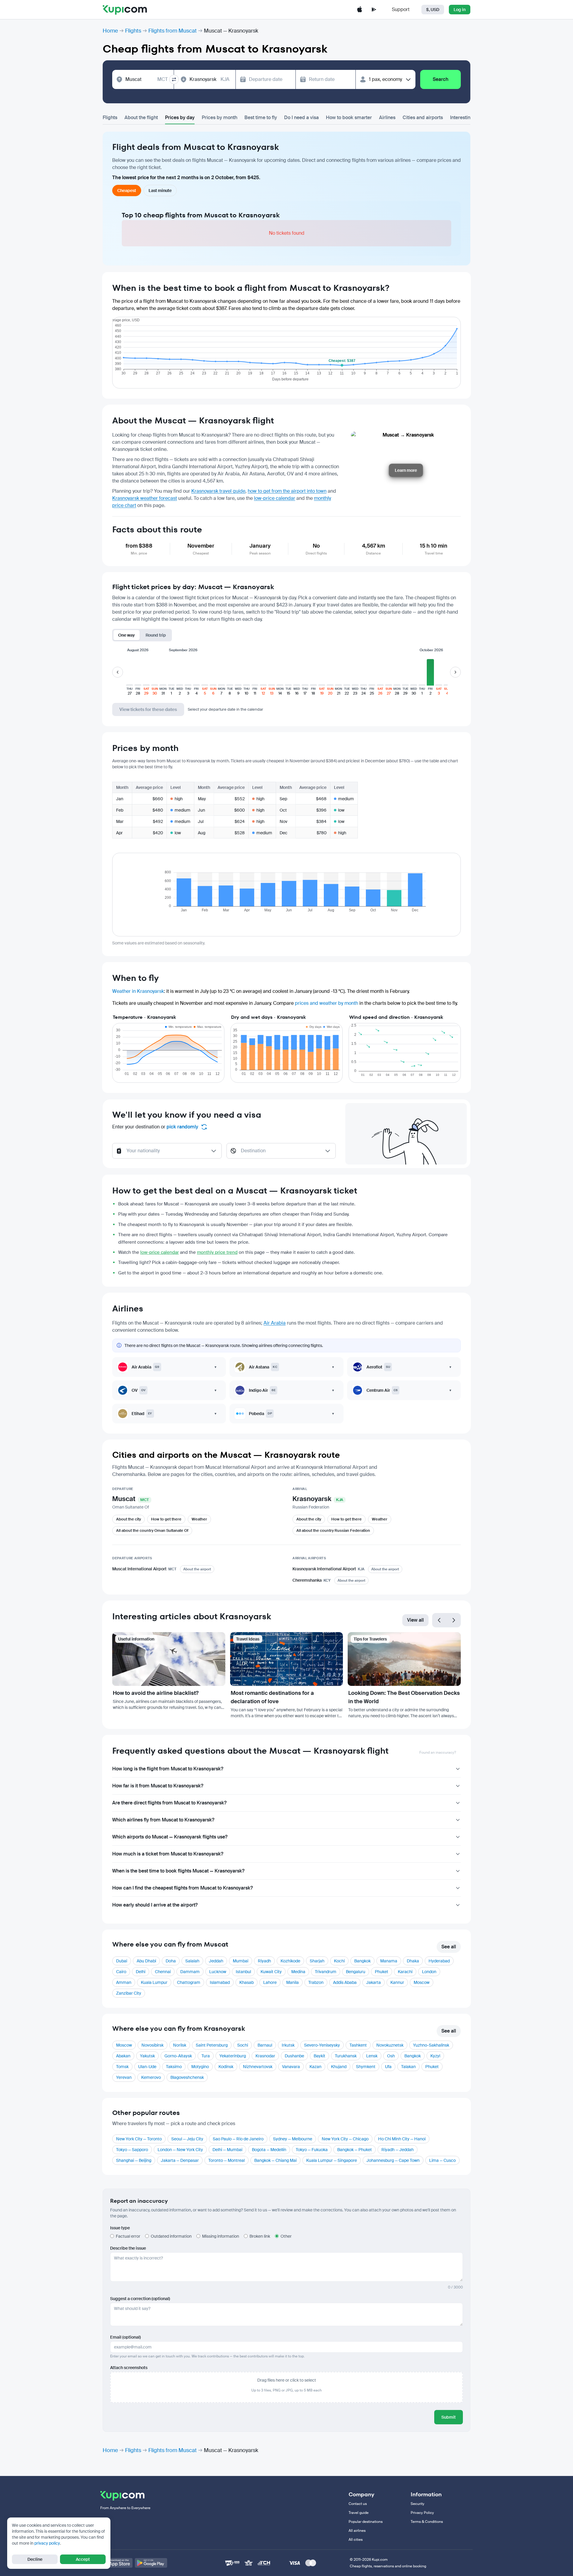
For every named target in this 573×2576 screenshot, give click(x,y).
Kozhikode (290, 1961)
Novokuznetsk (390, 2045)
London (429, 1972)
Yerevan (124, 2077)
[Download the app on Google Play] (374, 10)
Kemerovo (151, 2077)
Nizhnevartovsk (258, 2067)
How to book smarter (349, 117)
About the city (128, 1519)
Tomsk (122, 2067)
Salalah (192, 1961)
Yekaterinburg (233, 2056)
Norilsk (180, 2045)
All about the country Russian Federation (333, 1530)
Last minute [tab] (160, 191)
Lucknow (218, 1972)
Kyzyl (435, 2056)
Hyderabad (439, 1961)
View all (415, 1620)
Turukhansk (346, 2056)
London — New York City (180, 2150)
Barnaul (265, 2045)
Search (440, 79)
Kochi (339, 1961)
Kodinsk (226, 2067)
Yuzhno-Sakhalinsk (431, 2045)
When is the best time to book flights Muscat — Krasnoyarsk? (178, 1871)
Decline (35, 2559)
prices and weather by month (326, 1003)
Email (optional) (125, 2337)
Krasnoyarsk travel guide (218, 491)
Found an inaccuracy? (438, 1752)
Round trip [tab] (156, 635)
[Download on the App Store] (116, 2563)
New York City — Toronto (139, 2139)
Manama (389, 1961)
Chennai (163, 1972)
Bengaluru (356, 1972)
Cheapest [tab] (127, 191)
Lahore (270, 1982)
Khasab (247, 1982)
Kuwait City (271, 1972)
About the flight (141, 117)
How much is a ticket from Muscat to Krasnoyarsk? (168, 1854)
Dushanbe (294, 2056)
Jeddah (216, 1961)
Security (418, 2504)
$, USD (433, 10)
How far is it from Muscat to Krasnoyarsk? (158, 1786)
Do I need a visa (301, 117)
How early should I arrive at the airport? (155, 1905)
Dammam (190, 1972)
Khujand (339, 2067)
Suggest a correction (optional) (140, 2299)
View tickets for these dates (148, 709)
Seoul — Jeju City (187, 2139)
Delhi (141, 1972)
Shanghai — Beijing (134, 2160)
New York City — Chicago (345, 2139)
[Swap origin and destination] (174, 79)
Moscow (422, 1982)
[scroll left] (118, 672)
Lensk (372, 2056)
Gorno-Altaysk (178, 2056)
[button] (130, 675)
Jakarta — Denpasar (180, 2160)
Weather (199, 1519)
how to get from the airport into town (287, 491)
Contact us (358, 2504)
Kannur (397, 1982)
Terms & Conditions (427, 2522)
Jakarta (373, 1982)
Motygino (200, 2067)
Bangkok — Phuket (355, 2150)
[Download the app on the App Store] (360, 10)
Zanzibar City (129, 1993)
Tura (206, 2056)
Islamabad (220, 1982)
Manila (292, 1982)
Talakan (408, 2067)
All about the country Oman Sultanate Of (152, 1530)
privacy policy (47, 2543)
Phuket (382, 1972)
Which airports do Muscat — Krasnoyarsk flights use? (170, 1837)
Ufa (388, 2067)
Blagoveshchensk (187, 2077)
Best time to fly (261, 117)
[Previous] (439, 1620)
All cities (356, 2540)
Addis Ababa (345, 1982)
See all (449, 1947)
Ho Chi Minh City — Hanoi (402, 2139)
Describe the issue (128, 2248)
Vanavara (291, 2067)
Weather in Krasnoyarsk (138, 991)
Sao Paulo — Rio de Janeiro (238, 2139)
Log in (460, 10)
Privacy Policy (422, 2513)
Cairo (121, 1972)
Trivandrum (326, 1972)
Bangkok (362, 1961)
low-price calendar (275, 498)
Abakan (123, 2056)
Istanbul (243, 1972)
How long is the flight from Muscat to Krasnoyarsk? (168, 1769)
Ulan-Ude (147, 2067)
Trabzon (316, 1982)
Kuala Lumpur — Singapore (332, 2160)
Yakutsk (147, 2056)
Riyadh (264, 1961)
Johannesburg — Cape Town (393, 2160)
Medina (298, 1972)
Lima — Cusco (442, 2160)
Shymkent (366, 2067)
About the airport (197, 1569)
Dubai (122, 1961)
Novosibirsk (153, 2045)
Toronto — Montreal (227, 2160)
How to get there (166, 1519)
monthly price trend (217, 1252)
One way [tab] (127, 635)
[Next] (454, 1620)
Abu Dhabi (146, 1961)
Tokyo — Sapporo (132, 2150)
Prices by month (220, 117)
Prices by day (180, 117)
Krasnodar (265, 2056)
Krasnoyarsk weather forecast (145, 498)
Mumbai (241, 1961)
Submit (449, 2417)
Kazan (315, 2067)
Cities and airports (423, 117)
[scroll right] (455, 672)
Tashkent (358, 2045)
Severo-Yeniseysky (322, 2045)
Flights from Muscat (172, 31)
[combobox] (147, 79)
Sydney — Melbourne (293, 2139)
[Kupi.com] (125, 10)
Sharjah (317, 1961)
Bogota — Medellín (269, 2150)
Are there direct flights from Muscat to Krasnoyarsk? (169, 1803)
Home (110, 31)
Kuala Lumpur (154, 1982)
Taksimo (174, 2067)
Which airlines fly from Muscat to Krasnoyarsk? (163, 1820)
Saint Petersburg (212, 2045)
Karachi (405, 1972)
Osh (391, 2056)
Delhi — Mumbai (227, 2150)
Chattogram (189, 1982)
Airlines (387, 117)
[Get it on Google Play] (151, 2563)
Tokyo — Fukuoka (312, 2150)
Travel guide (359, 2513)
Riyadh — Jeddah (398, 2150)
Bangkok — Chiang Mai (275, 2160)
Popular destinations (366, 2522)
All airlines (357, 2531)
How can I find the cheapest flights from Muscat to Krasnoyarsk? (182, 1888)
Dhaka (413, 1961)
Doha (171, 1961)
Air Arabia (275, 1323)
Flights (133, 31)
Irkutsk (288, 2045)
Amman (124, 1982)
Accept (83, 2559)
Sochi (243, 2045)
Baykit (319, 2056)
